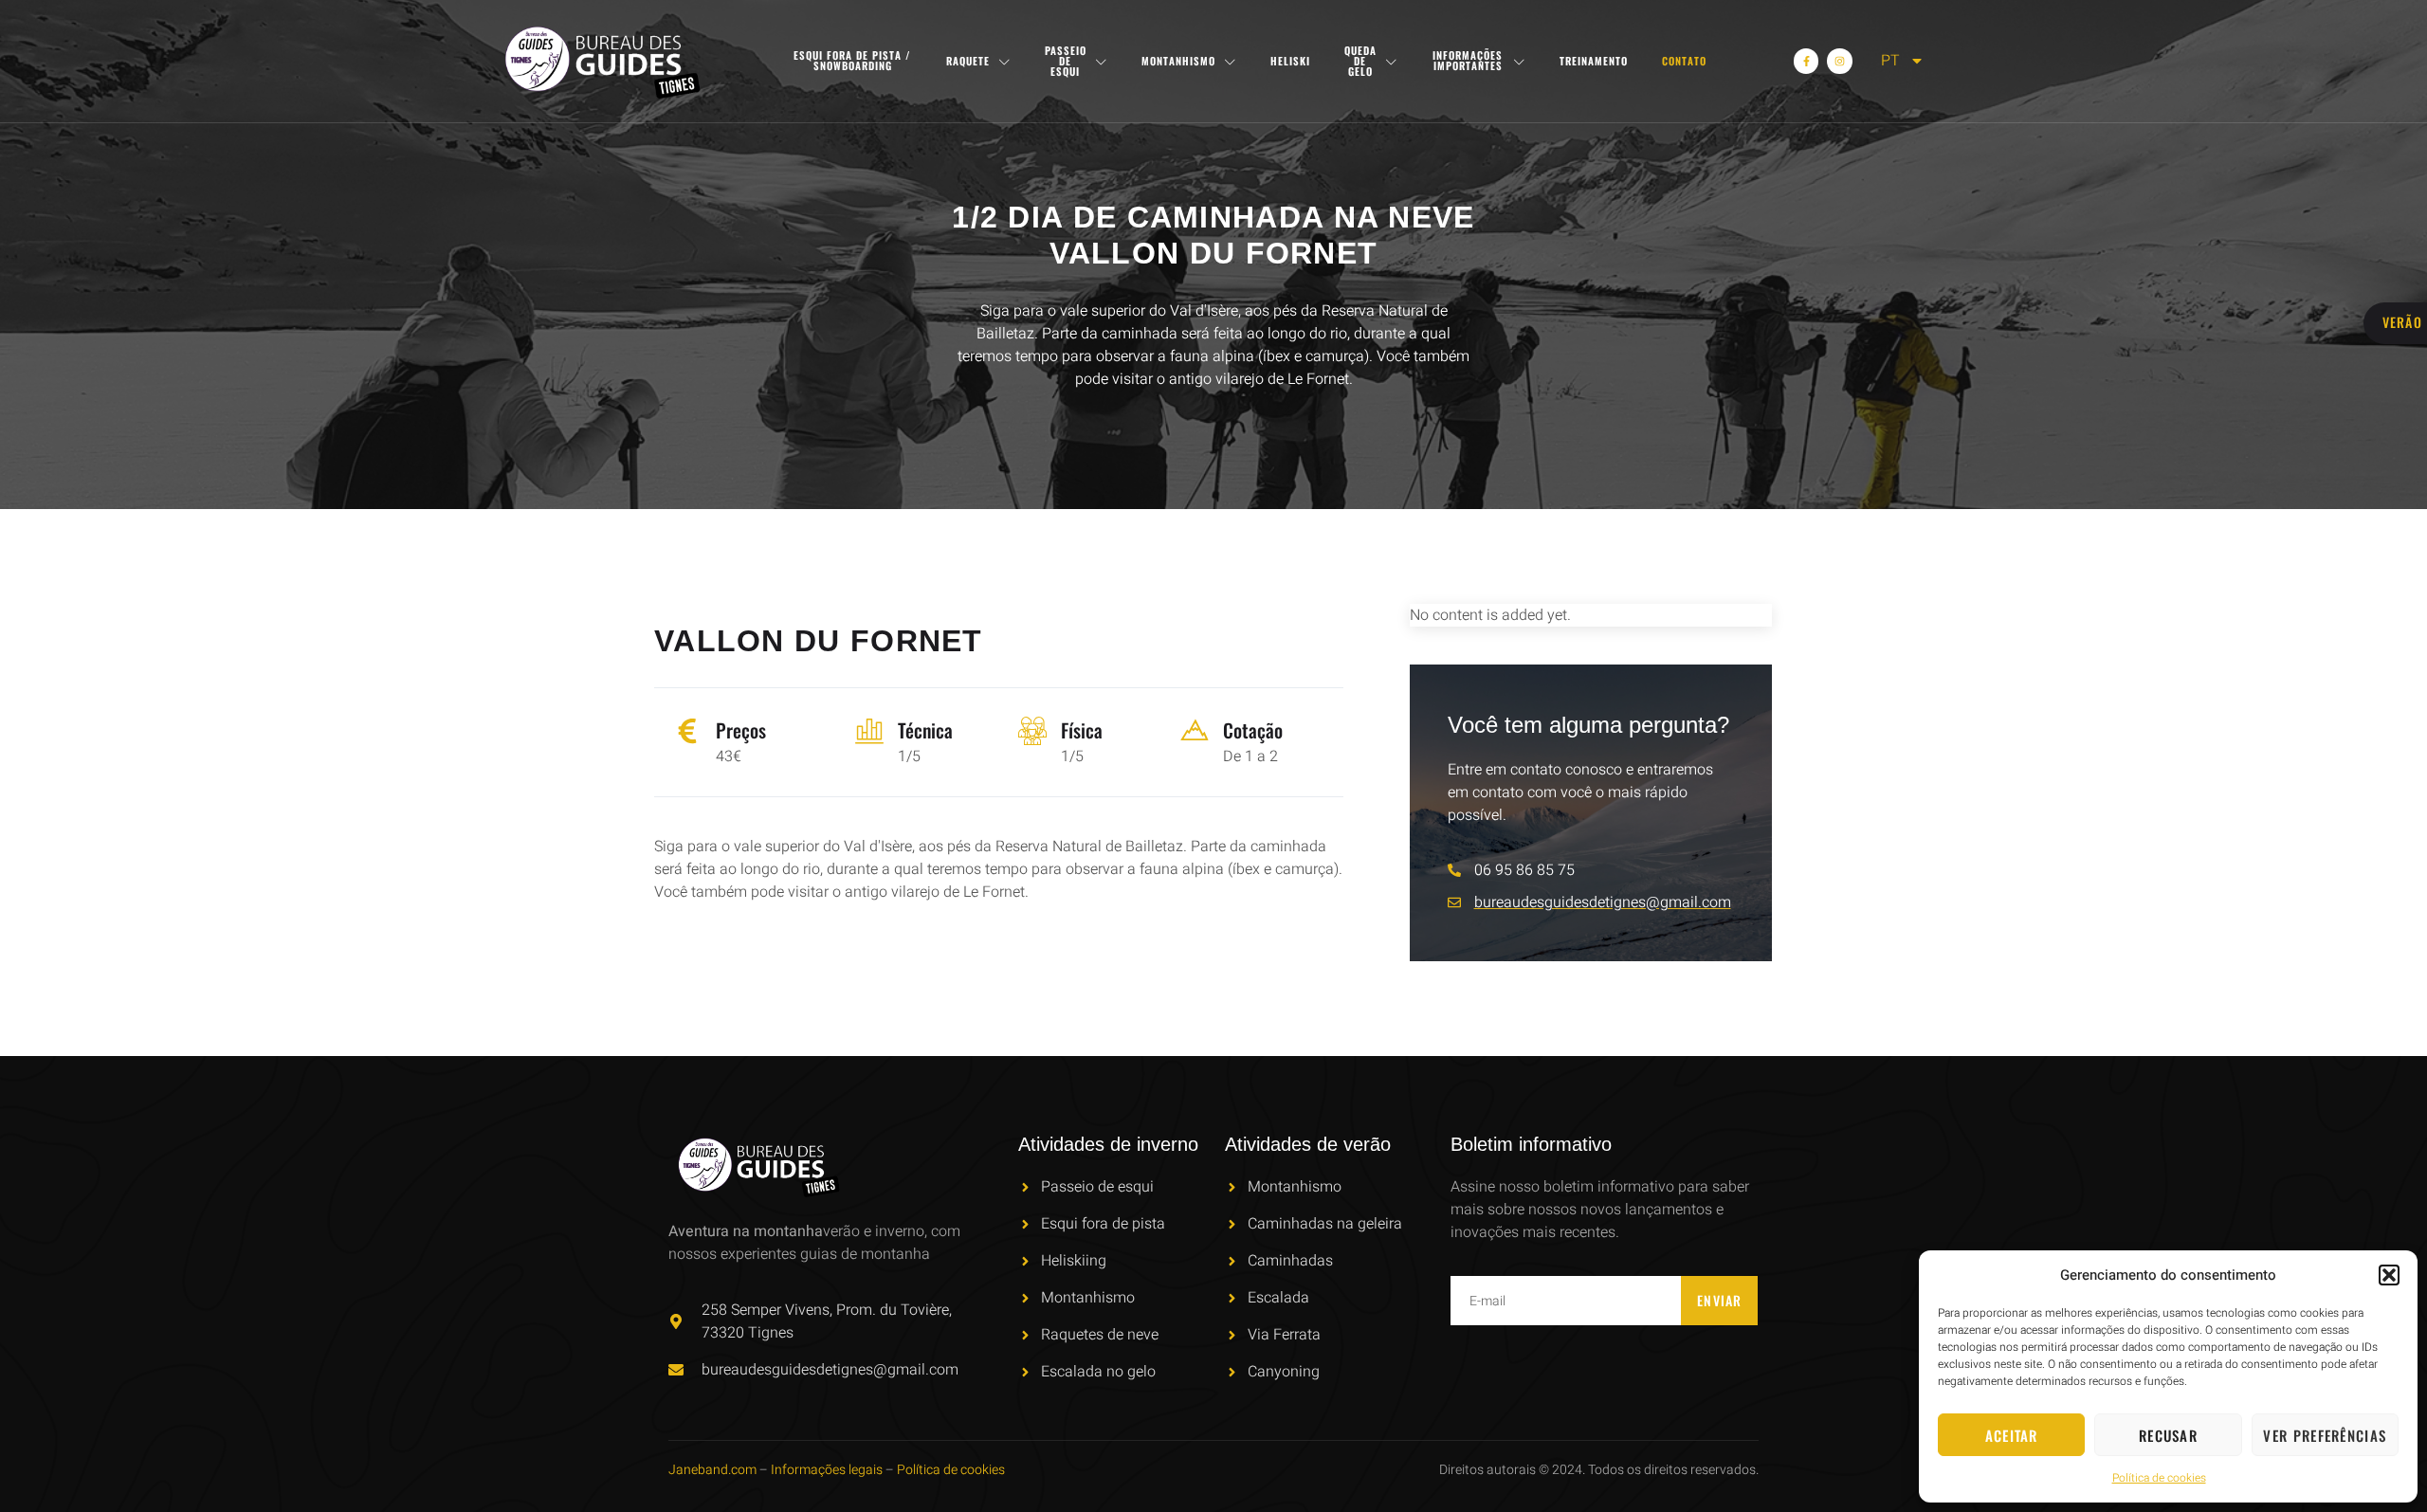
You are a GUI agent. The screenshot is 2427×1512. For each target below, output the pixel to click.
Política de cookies (2159, 1478)
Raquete (968, 61)
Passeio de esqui (1066, 61)
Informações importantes (1468, 60)
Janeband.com (712, 1470)
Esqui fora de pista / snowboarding (852, 60)
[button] (2389, 1275)
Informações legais (827, 1470)
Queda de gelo (1360, 61)
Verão (2403, 322)
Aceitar (2012, 1435)
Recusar (2168, 1435)
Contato (1684, 61)
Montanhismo (1178, 61)
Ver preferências (2325, 1435)
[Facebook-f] (1806, 61)
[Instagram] (1839, 61)
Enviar (1720, 1300)
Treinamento (1594, 61)
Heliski (1290, 61)
